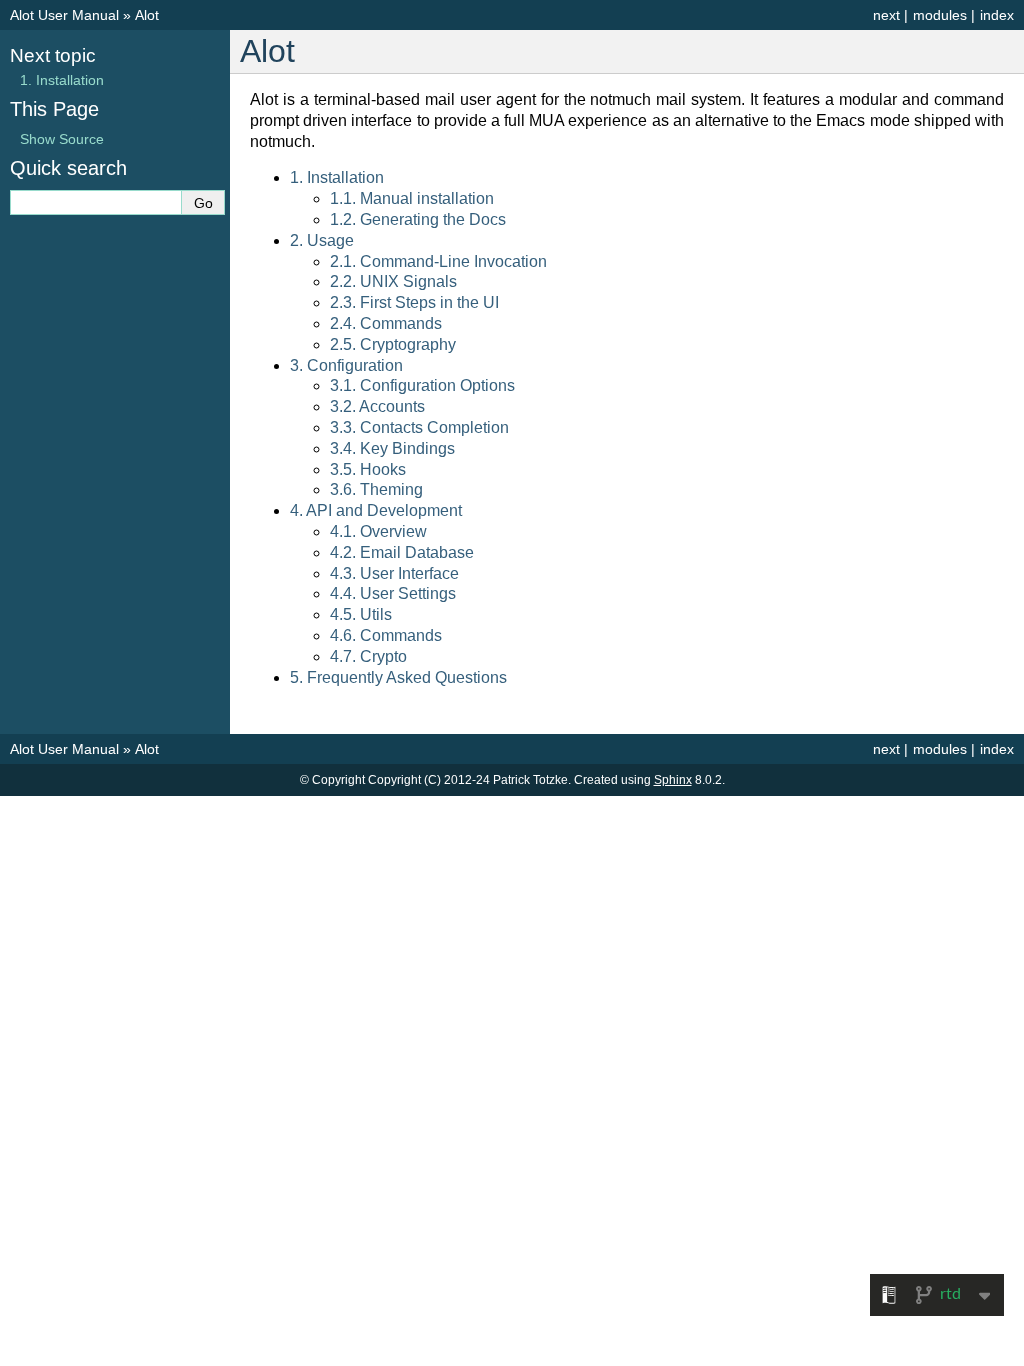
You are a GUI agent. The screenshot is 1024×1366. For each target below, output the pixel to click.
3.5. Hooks (368, 469)
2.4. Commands (386, 323)
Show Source (62, 139)
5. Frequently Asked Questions (398, 677)
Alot (147, 15)
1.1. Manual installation (412, 198)
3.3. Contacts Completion (419, 427)
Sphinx (673, 780)
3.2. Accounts (377, 406)
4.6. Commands (386, 635)
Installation (62, 80)
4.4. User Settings (393, 593)
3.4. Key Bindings (392, 448)
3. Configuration (346, 365)
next (886, 15)
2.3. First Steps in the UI (414, 302)
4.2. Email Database (402, 552)
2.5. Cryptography (393, 344)
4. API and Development (376, 510)
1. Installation (337, 177)
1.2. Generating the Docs (418, 219)
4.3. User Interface (394, 573)
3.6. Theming (376, 489)
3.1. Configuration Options (422, 385)
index (997, 15)
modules (940, 15)
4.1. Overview (378, 531)
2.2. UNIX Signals (393, 281)
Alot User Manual (64, 15)
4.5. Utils (361, 614)
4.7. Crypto (368, 656)
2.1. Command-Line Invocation (438, 261)
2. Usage (322, 240)
